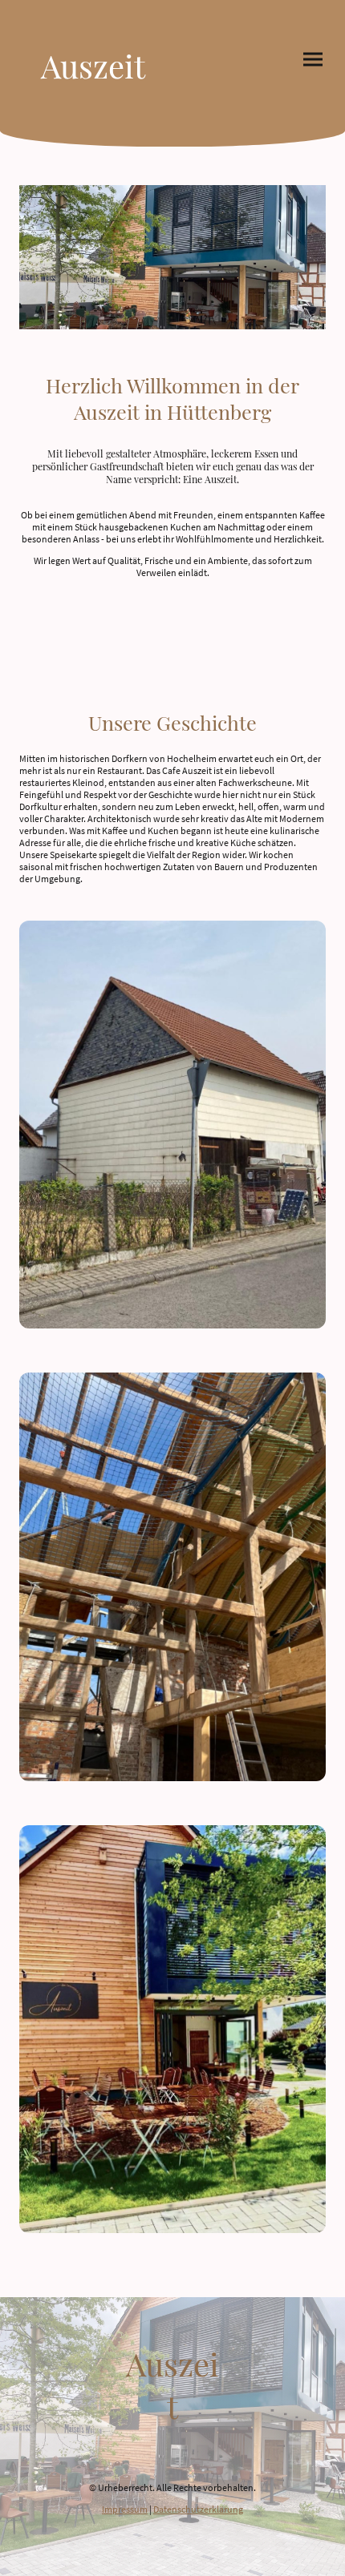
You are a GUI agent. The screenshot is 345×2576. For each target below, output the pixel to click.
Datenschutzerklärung (198, 2509)
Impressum (125, 2509)
